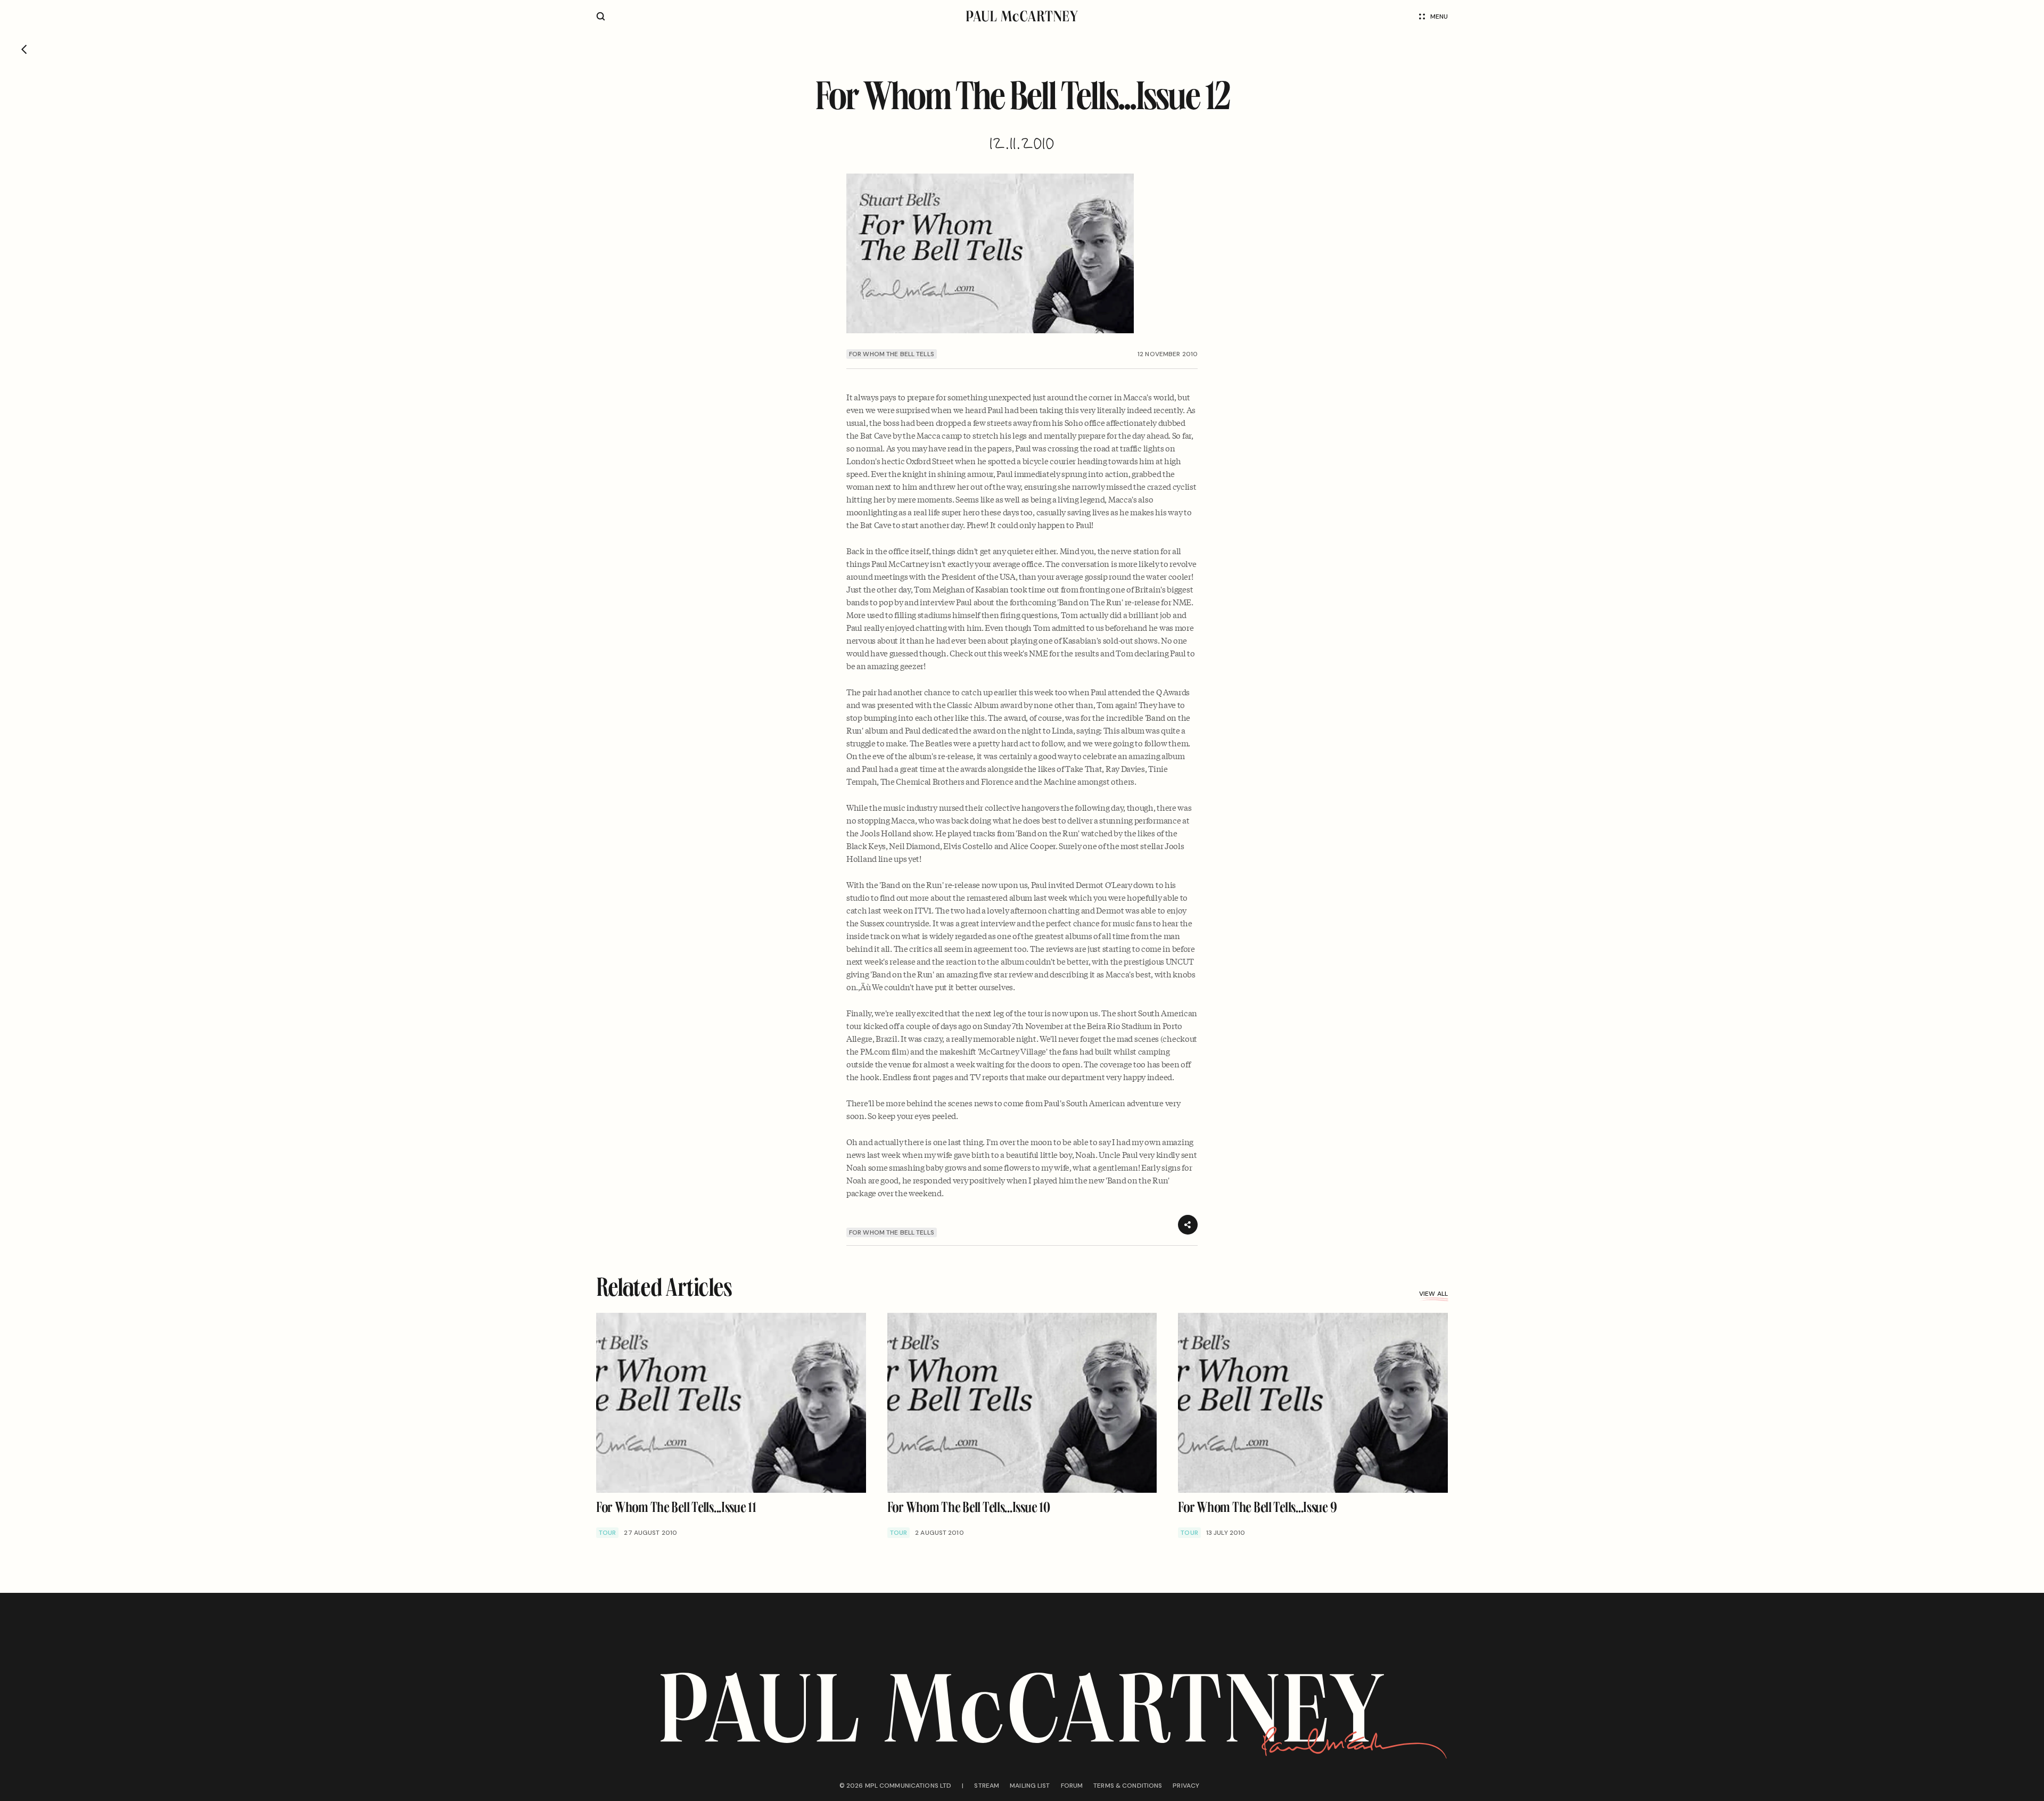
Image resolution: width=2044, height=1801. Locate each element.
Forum (1072, 1786)
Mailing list (1030, 1786)
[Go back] (24, 50)
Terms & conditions (1128, 1786)
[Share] (1188, 1225)
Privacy (1186, 1786)
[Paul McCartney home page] (1022, 16)
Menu (1439, 17)
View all (1433, 1294)
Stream (987, 1786)
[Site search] (601, 16)
